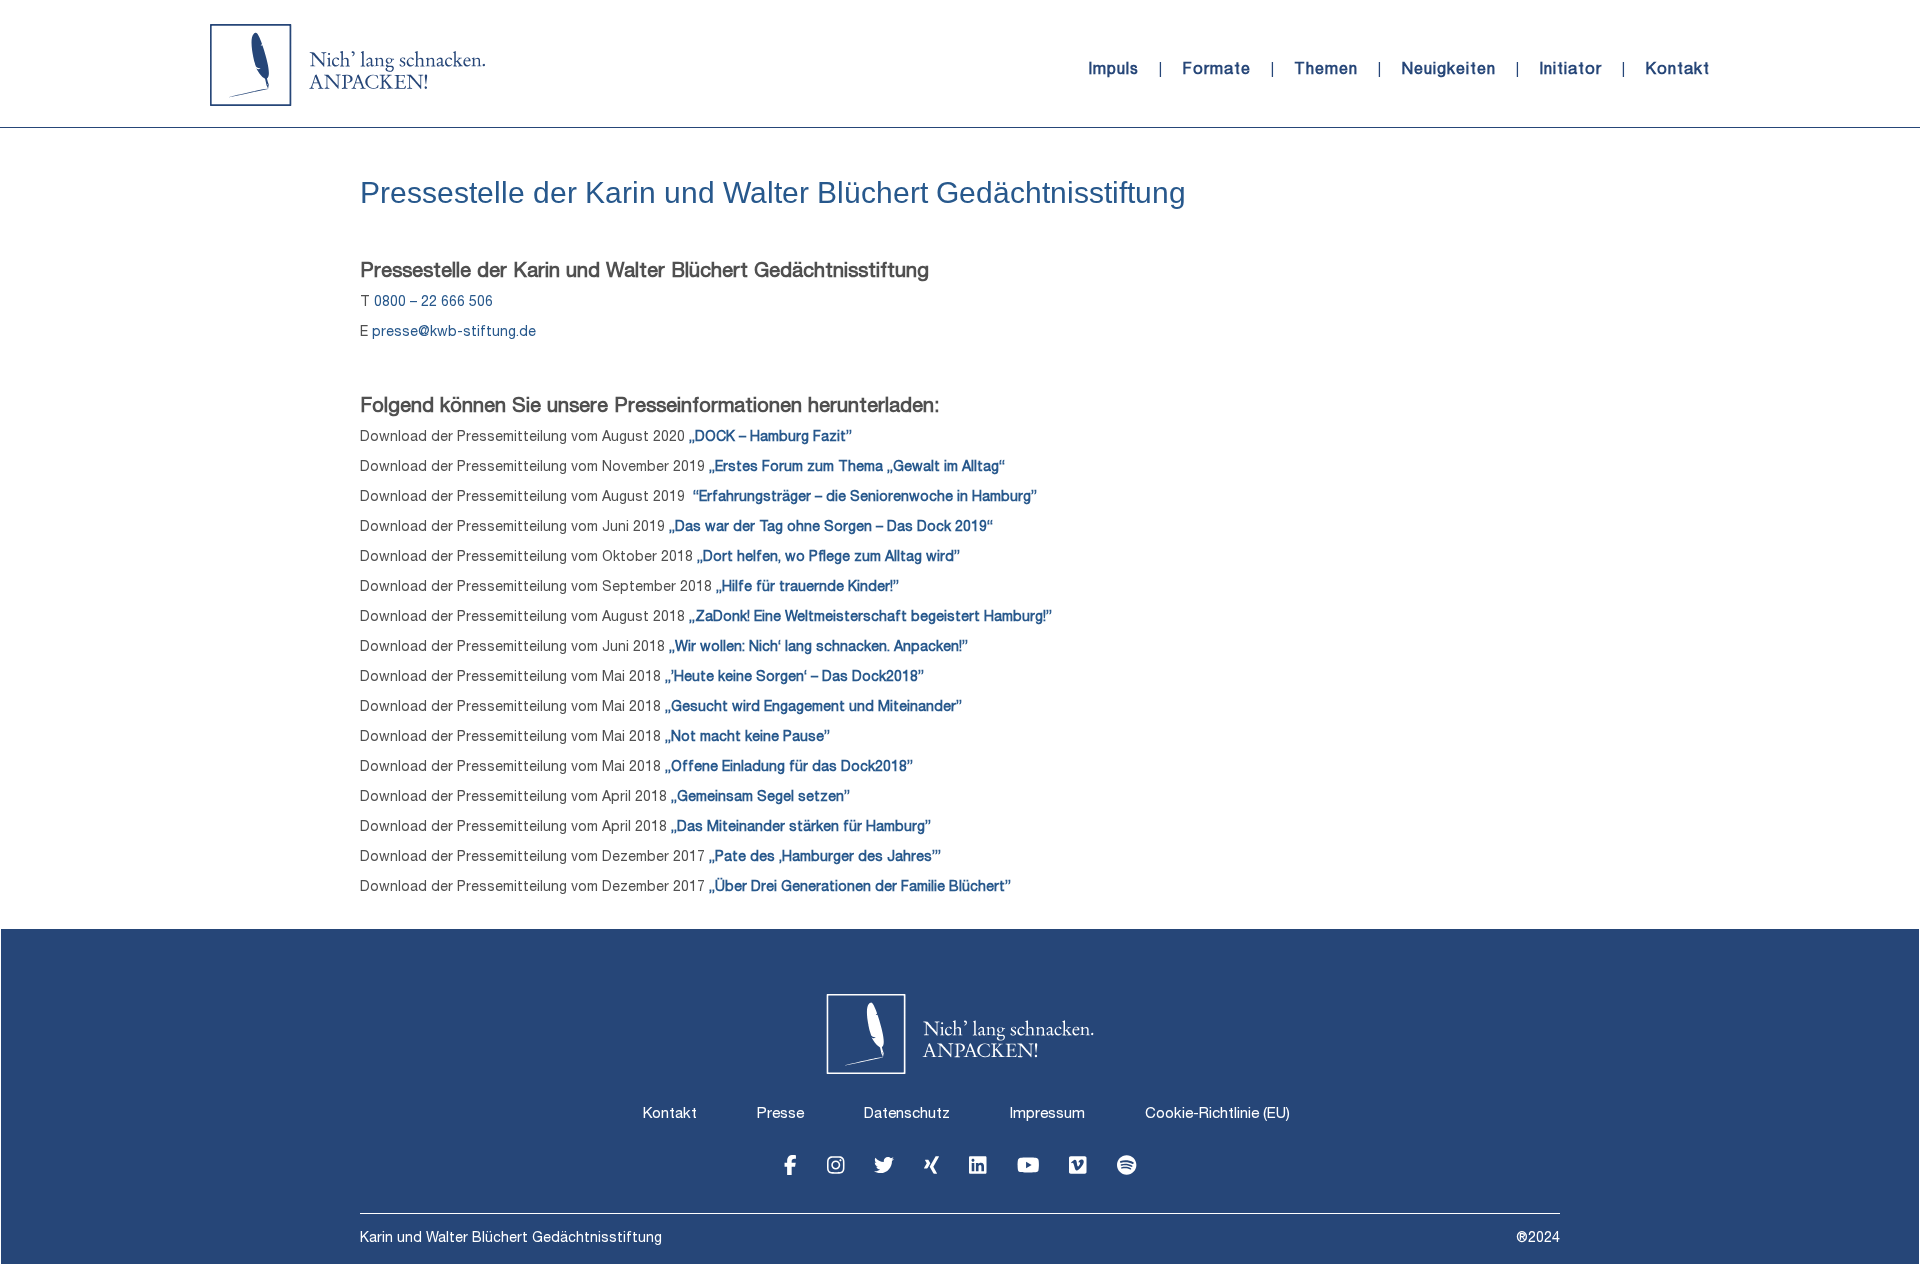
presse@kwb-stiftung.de (454, 333)
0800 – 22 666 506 (433, 303)
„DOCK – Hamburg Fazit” (770, 438)
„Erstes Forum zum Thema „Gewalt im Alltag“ (857, 468)
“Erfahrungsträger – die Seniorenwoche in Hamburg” (865, 498)
